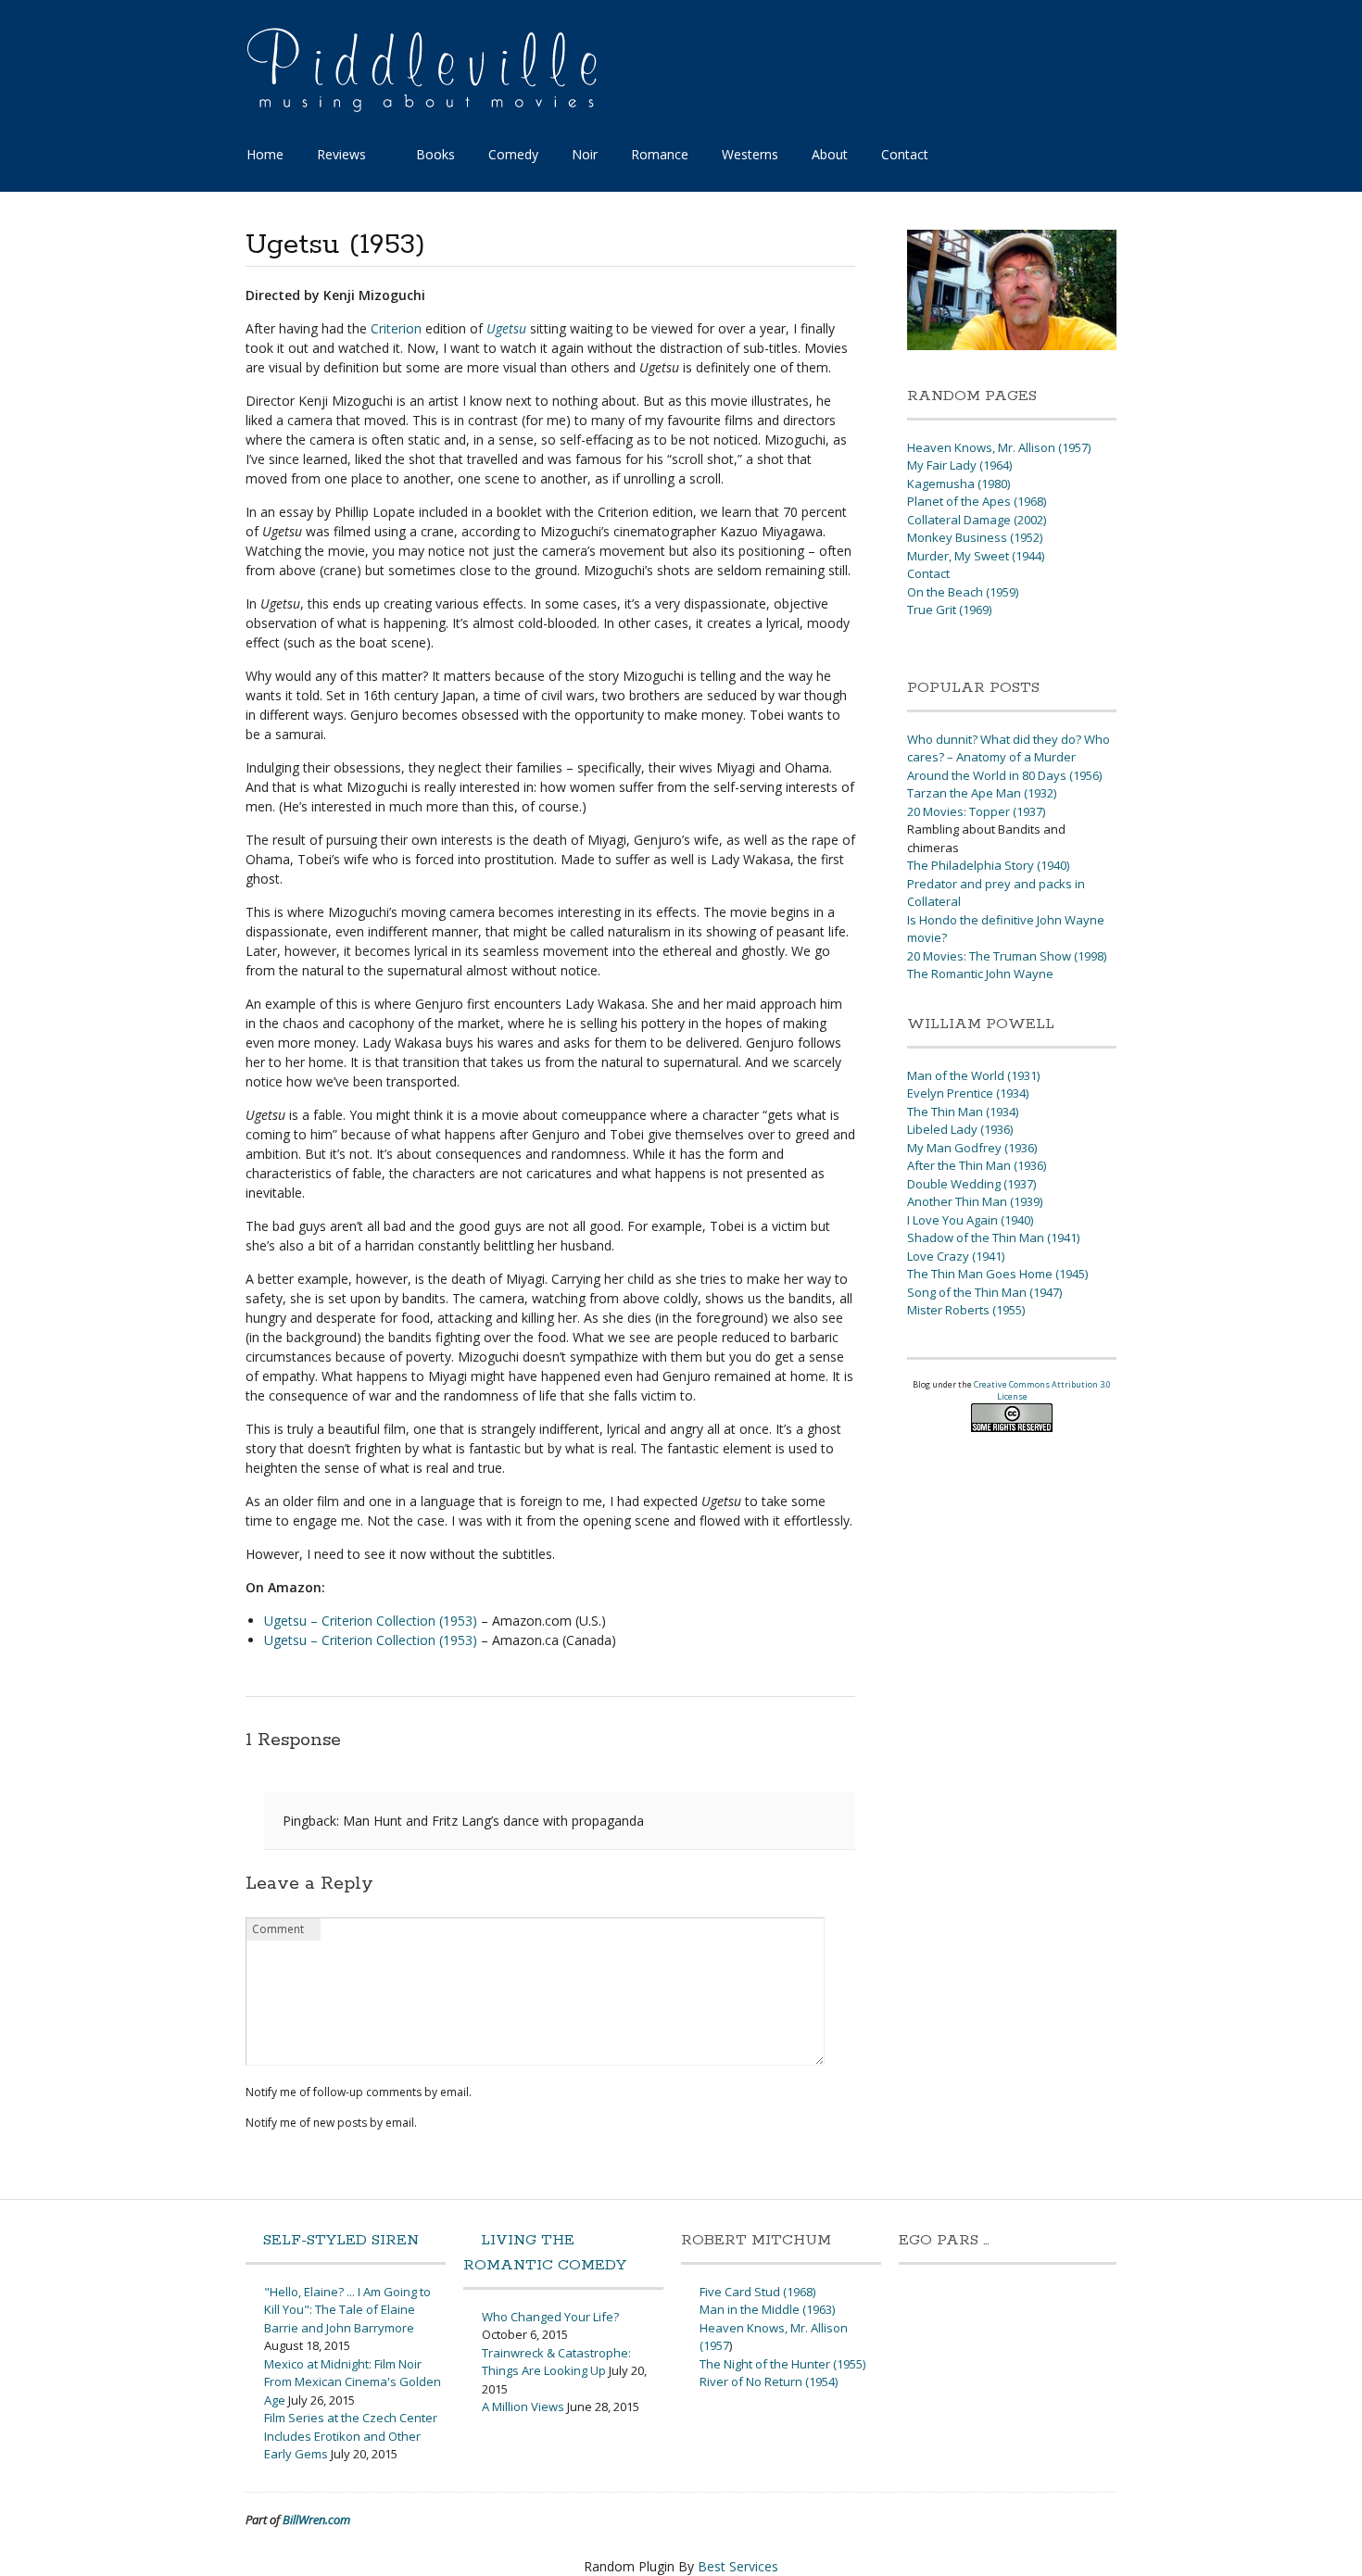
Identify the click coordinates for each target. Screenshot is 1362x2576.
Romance (660, 154)
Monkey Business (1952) (975, 537)
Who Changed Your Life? (550, 2317)
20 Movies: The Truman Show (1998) (1007, 956)
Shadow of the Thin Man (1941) (993, 1238)
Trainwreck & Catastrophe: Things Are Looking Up (556, 2362)
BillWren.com (316, 2519)
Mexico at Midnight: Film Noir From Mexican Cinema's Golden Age (353, 2382)
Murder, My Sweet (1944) (976, 556)
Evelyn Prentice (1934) (968, 1093)
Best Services (738, 2566)
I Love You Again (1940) (970, 1220)
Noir (585, 154)
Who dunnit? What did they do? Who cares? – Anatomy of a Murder (1009, 748)
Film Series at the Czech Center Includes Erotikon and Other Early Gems (351, 2436)
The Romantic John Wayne (980, 974)
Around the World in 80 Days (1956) (1004, 775)
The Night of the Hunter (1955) (782, 2364)
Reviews (341, 154)
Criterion (396, 328)
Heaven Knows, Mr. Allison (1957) (999, 447)
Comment (278, 1929)
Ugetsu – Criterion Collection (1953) (371, 1621)
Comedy (513, 154)
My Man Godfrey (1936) (972, 1148)
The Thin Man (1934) (963, 1112)
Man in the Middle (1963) (767, 2309)
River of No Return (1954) (769, 2381)
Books (435, 154)
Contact (905, 154)
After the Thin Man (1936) (977, 1165)
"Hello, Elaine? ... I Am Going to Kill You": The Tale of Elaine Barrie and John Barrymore (347, 2310)
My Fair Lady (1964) (959, 465)
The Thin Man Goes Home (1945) (997, 1274)
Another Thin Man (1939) (975, 1201)
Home (265, 154)
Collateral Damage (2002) (977, 520)
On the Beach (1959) (963, 592)
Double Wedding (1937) (971, 1184)
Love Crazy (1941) (956, 1256)
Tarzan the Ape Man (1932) (982, 793)
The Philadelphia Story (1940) (988, 865)
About (830, 154)
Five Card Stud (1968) (757, 2292)
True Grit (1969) (949, 609)
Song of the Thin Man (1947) (984, 1292)
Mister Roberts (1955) (966, 1310)
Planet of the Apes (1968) (977, 501)
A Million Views (523, 2406)
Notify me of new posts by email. (331, 2123)
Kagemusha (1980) (958, 484)
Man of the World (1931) (973, 1075)
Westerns (750, 154)
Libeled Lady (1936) (960, 1129)
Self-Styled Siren (341, 2240)
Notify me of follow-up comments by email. (359, 2092)
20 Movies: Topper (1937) (976, 811)
